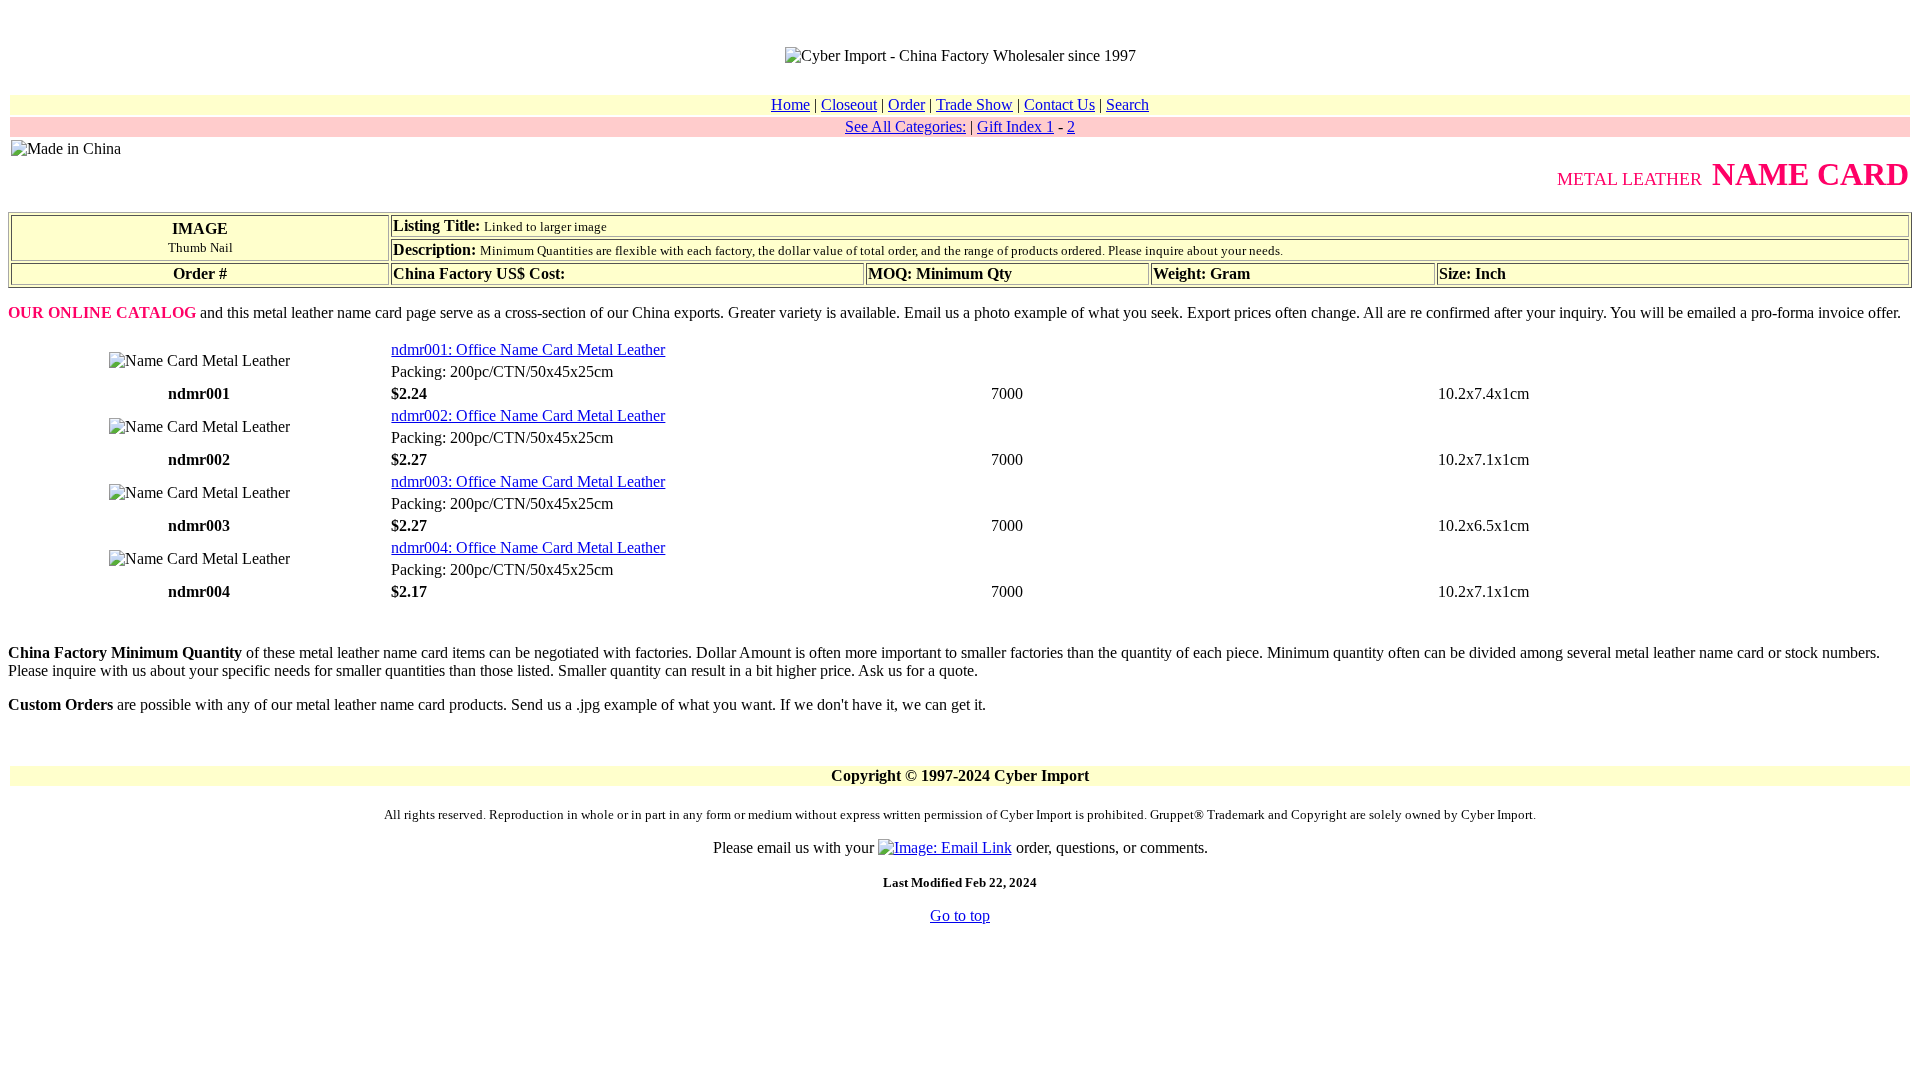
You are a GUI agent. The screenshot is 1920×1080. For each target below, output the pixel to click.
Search (1127, 104)
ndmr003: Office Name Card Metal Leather (528, 481)
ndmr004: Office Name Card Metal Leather (528, 547)
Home (790, 104)
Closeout (849, 104)
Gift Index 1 (1015, 126)
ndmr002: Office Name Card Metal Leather (528, 415)
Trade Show (974, 104)
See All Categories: (905, 126)
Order (906, 104)
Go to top (960, 915)
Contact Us (1059, 104)
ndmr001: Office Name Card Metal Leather (528, 349)
